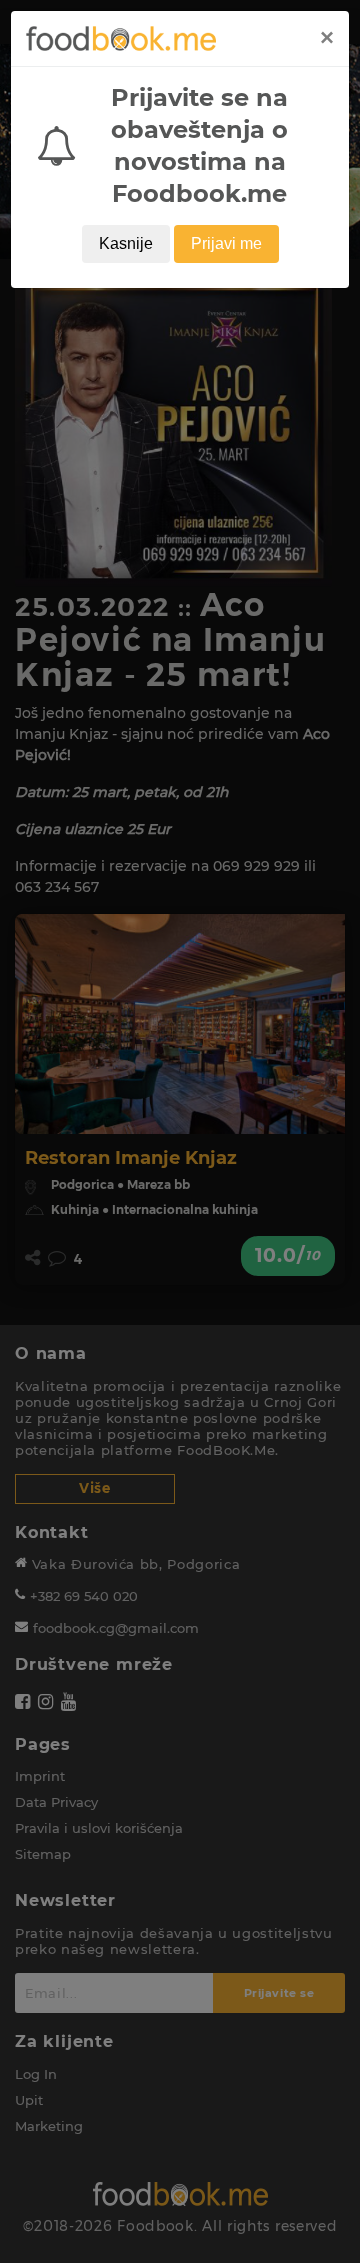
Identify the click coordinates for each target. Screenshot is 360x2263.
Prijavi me (226, 243)
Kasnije (126, 243)
